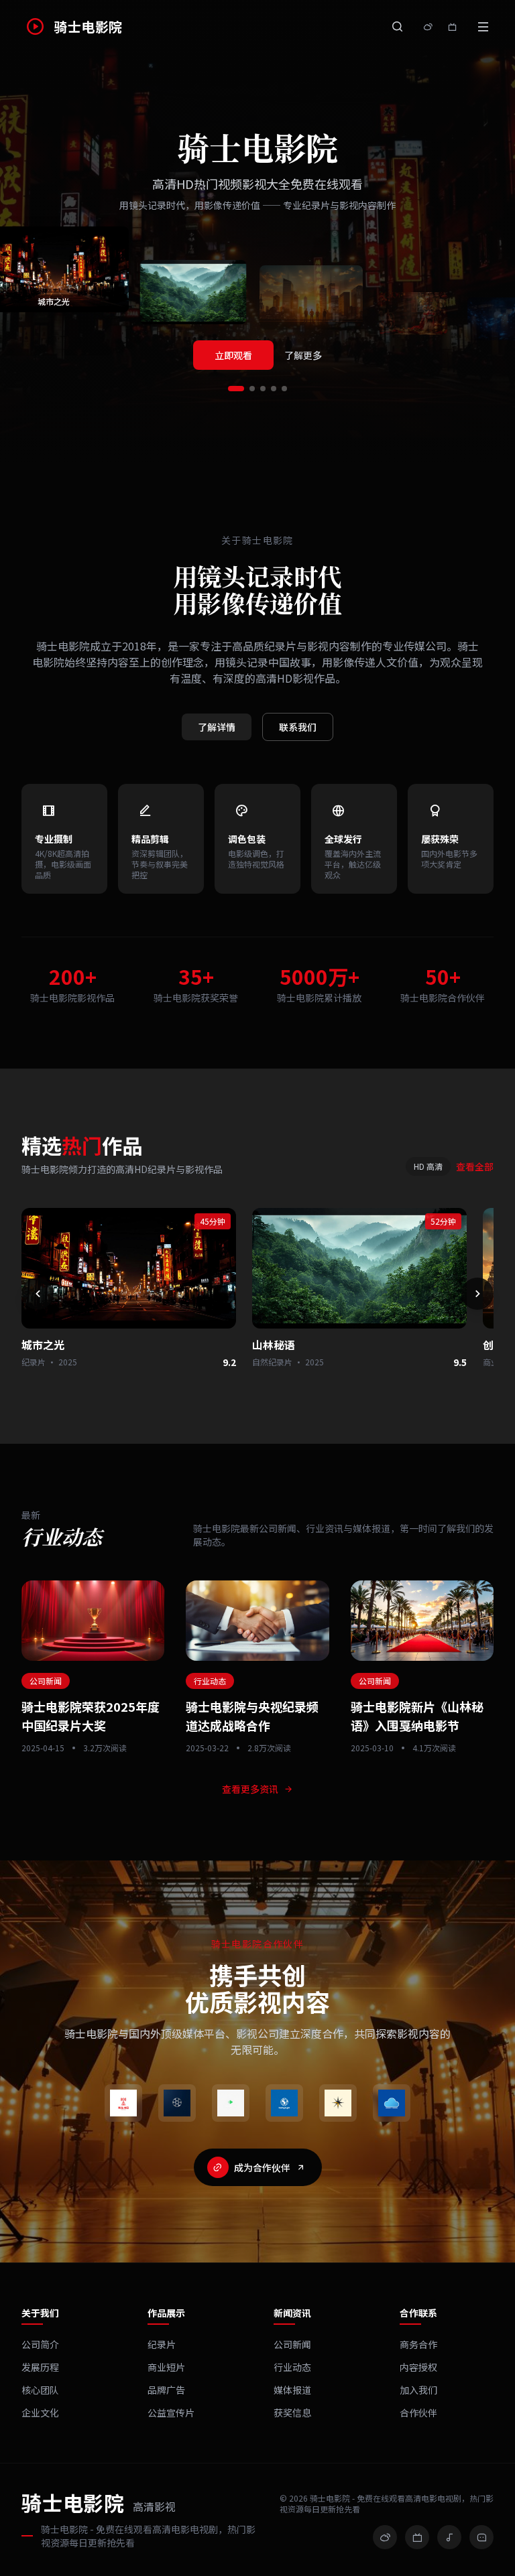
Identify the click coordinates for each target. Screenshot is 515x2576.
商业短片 (166, 2367)
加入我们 (418, 2390)
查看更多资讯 (250, 1789)
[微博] (385, 2537)
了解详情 (217, 727)
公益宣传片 (171, 2413)
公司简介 (40, 2344)
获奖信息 (292, 2413)
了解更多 (303, 355)
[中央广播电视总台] (123, 2103)
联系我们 (298, 727)
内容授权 (418, 2367)
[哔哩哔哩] (417, 2537)
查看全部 (475, 1166)
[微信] (481, 2537)
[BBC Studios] (284, 2103)
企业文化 (40, 2413)
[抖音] (449, 2537)
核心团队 (40, 2390)
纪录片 (162, 2344)
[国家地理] (338, 2103)
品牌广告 (166, 2390)
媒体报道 (292, 2390)
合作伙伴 (418, 2413)
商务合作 (418, 2344)
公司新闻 (292, 2344)
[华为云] (392, 2103)
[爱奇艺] (231, 2103)
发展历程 (40, 2367)
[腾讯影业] (177, 2103)
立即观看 (233, 355)
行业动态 (292, 2367)
